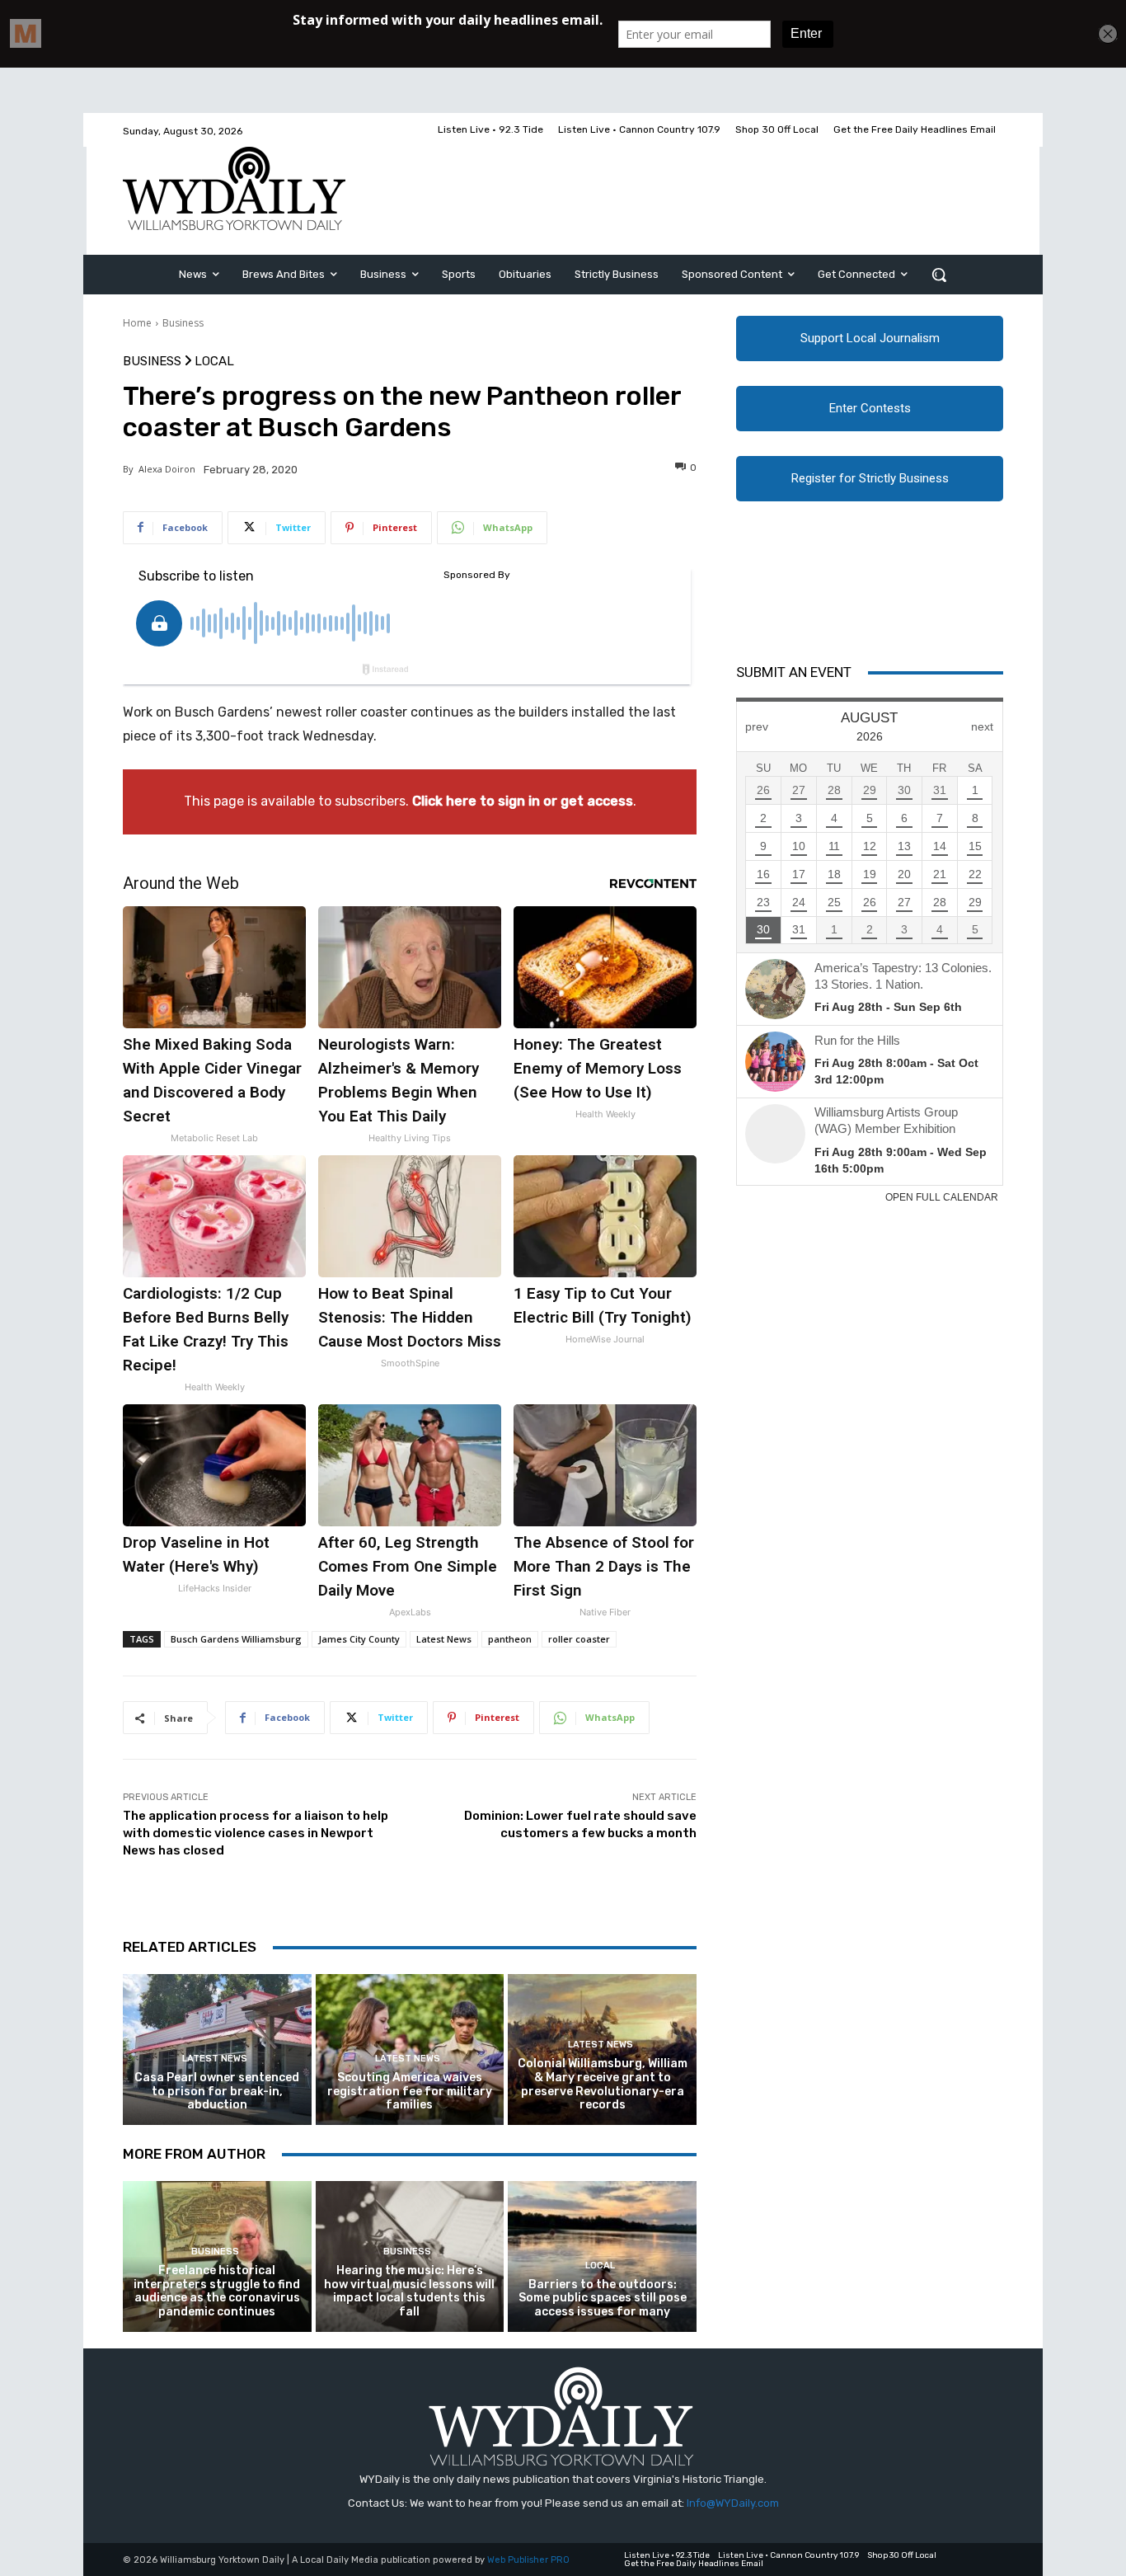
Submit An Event (794, 672)
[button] (939, 275)
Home (137, 323)
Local (214, 362)
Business (183, 323)
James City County (359, 1639)
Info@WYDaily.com (733, 2503)
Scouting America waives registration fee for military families (410, 2092)
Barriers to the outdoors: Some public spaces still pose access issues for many (603, 2299)
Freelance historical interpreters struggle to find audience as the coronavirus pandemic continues (217, 2291)
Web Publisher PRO (528, 2560)
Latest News (444, 1639)
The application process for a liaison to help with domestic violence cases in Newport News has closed (256, 1833)
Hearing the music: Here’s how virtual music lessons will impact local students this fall (409, 2291)
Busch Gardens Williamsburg (236, 1639)
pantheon (510, 1639)
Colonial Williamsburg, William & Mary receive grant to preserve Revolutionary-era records (603, 2084)
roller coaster (579, 1639)
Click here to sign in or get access (523, 801)
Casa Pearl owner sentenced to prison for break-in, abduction (217, 2092)
